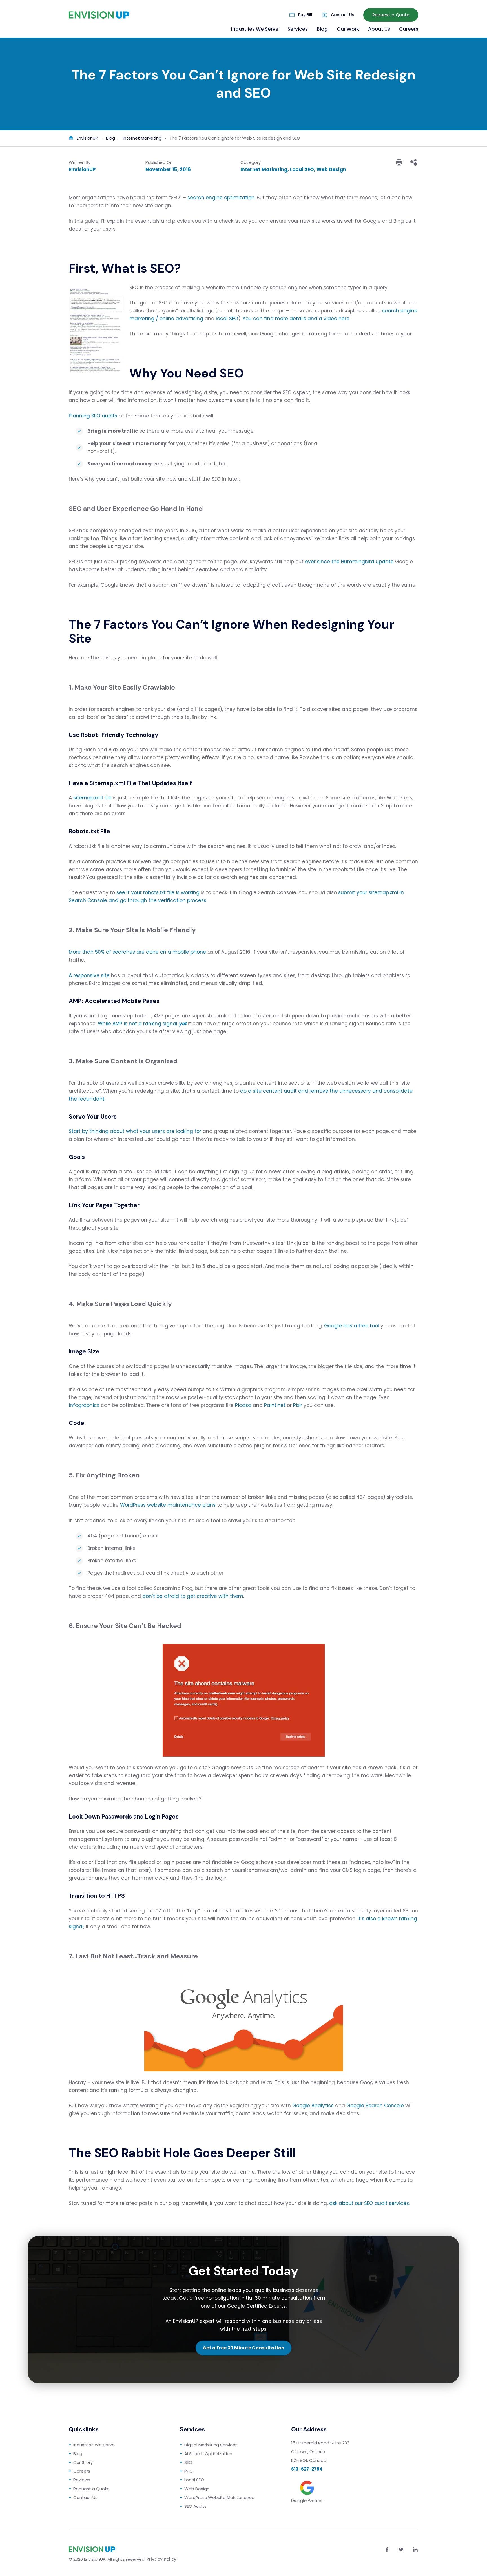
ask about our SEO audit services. (369, 2203)
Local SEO (302, 169)
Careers (409, 29)
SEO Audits (195, 2506)
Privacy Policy (161, 2559)
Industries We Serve (255, 29)
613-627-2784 (307, 2469)
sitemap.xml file (92, 798)
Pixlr (298, 1405)
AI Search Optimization (208, 2454)
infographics (84, 1405)
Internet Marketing (264, 169)
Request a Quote (391, 15)
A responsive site (89, 975)
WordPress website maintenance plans (168, 1505)
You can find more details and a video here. (296, 319)
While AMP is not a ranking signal (142, 1024)
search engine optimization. (221, 198)
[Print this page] (399, 162)
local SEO (227, 319)
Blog (322, 29)
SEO (188, 2462)
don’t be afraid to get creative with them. (193, 1596)
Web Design (331, 169)
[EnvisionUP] (99, 15)
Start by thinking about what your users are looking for (135, 1131)
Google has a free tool (352, 1326)
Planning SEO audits (93, 416)
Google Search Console (375, 2106)
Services (298, 29)
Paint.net (275, 1405)
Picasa (243, 1405)
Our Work (348, 29)
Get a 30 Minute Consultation (243, 2348)
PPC (189, 2471)
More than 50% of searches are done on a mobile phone (137, 952)
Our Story (83, 2462)
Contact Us (343, 15)
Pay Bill (305, 15)
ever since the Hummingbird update (349, 562)
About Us (379, 29)
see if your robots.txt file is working (158, 892)
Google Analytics (313, 2106)
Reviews (82, 2480)
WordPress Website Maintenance (219, 2497)
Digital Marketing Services (211, 2445)
